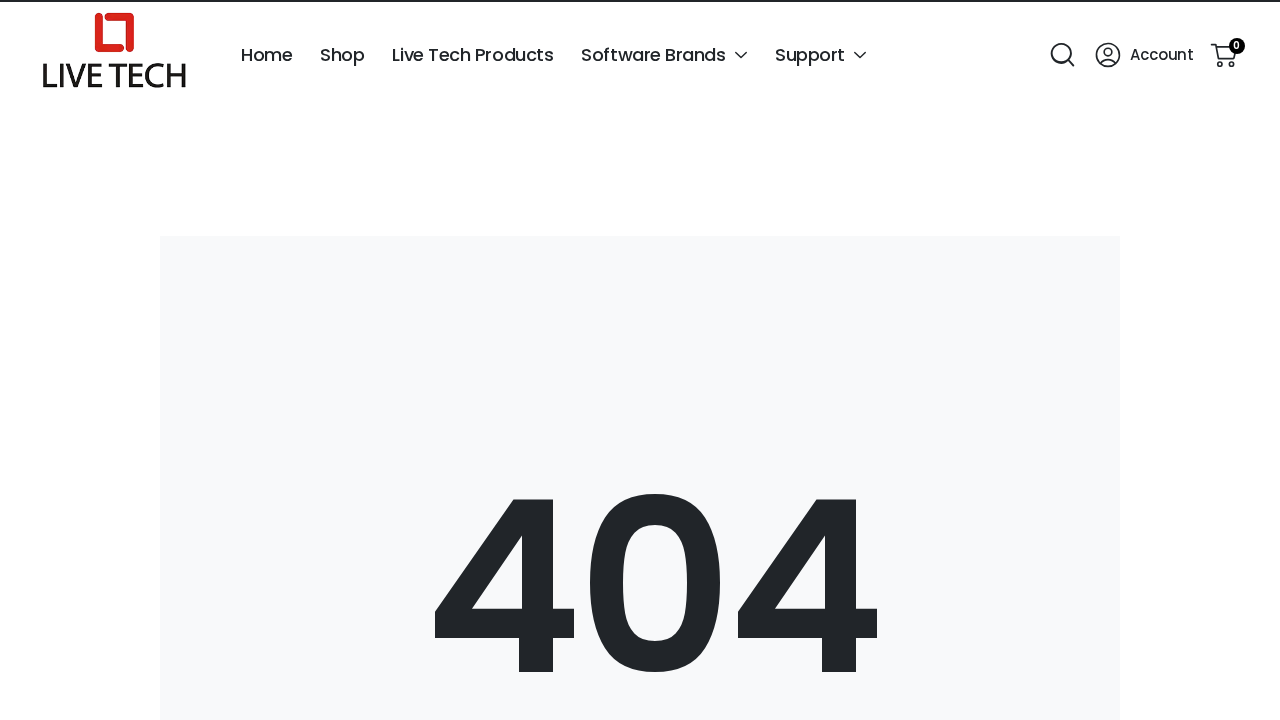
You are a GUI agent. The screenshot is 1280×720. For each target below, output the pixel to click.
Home (266, 54)
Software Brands (653, 54)
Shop (342, 54)
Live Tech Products (472, 54)
